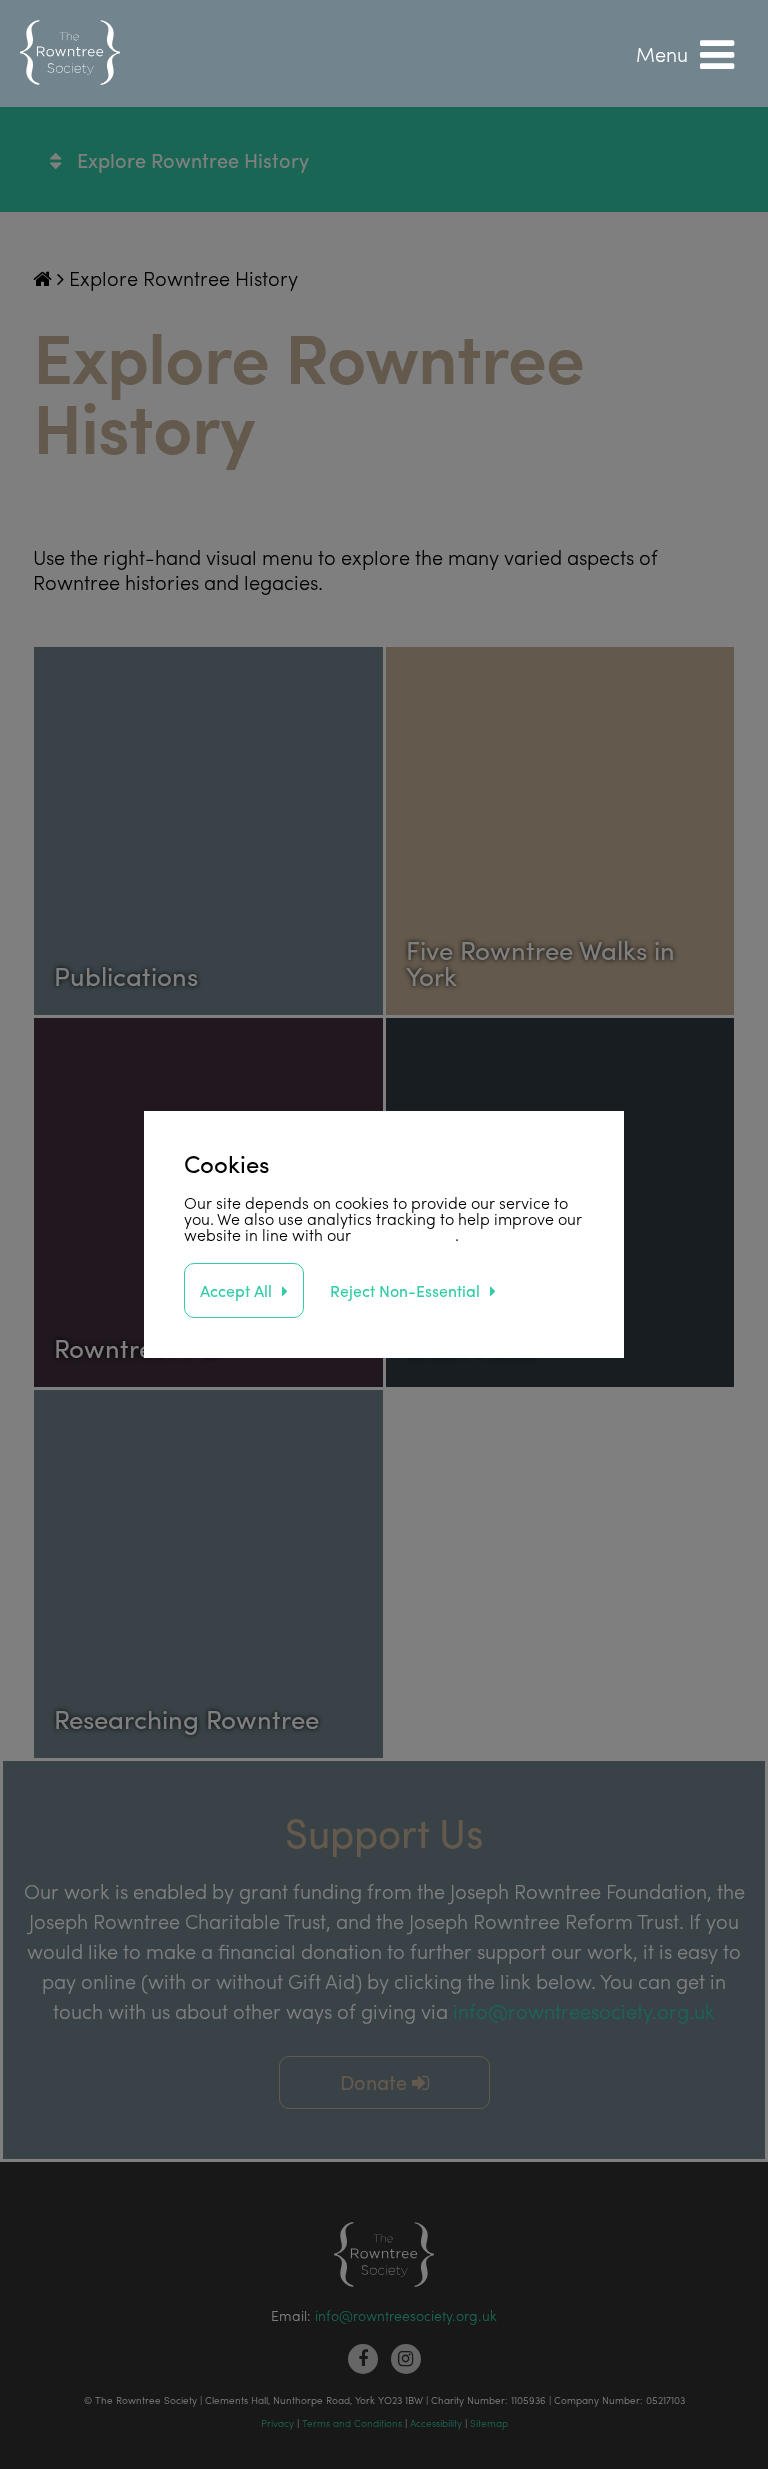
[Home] (70, 53)
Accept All (236, 1290)
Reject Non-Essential (405, 1290)
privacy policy (405, 1234)
